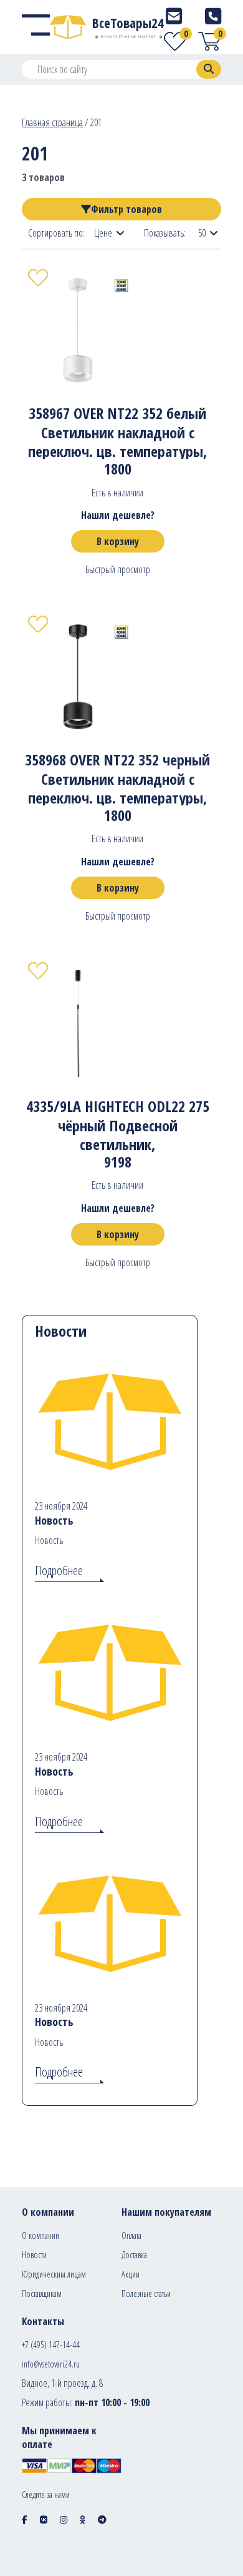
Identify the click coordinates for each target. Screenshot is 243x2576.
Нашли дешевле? (118, 515)
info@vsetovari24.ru (51, 2364)
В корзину (118, 541)
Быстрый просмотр (118, 569)
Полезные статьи (146, 2293)
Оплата (131, 2235)
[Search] (209, 69)
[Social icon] (25, 2519)
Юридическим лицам (54, 2274)
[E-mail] (174, 16)
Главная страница (52, 122)
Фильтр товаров (126, 209)
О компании (40, 2235)
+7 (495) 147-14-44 (51, 2345)
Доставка (134, 2255)
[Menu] (36, 27)
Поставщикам (42, 2293)
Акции (131, 2274)
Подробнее (59, 1571)
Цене (103, 233)
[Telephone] (213, 16)
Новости (34, 2255)
